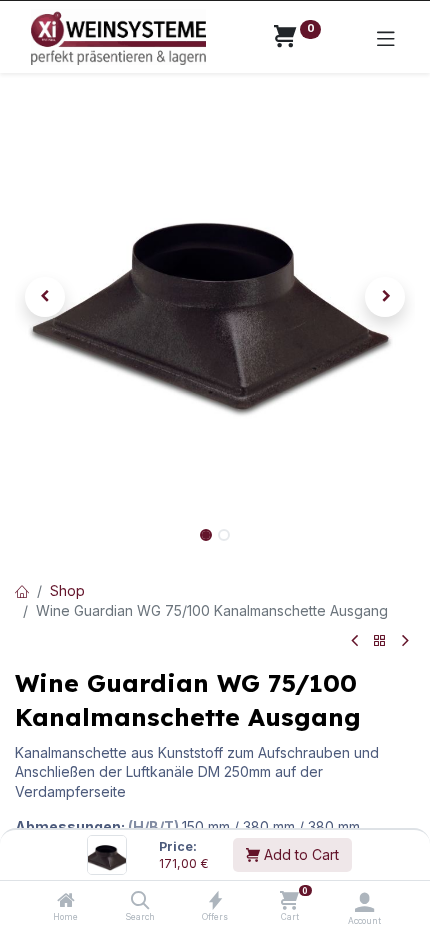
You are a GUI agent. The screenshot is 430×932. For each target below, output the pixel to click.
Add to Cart (299, 854)
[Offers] (215, 901)
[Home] (66, 901)
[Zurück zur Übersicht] (380, 641)
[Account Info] (364, 902)
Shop (67, 590)
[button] (45, 297)
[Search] (140, 901)
